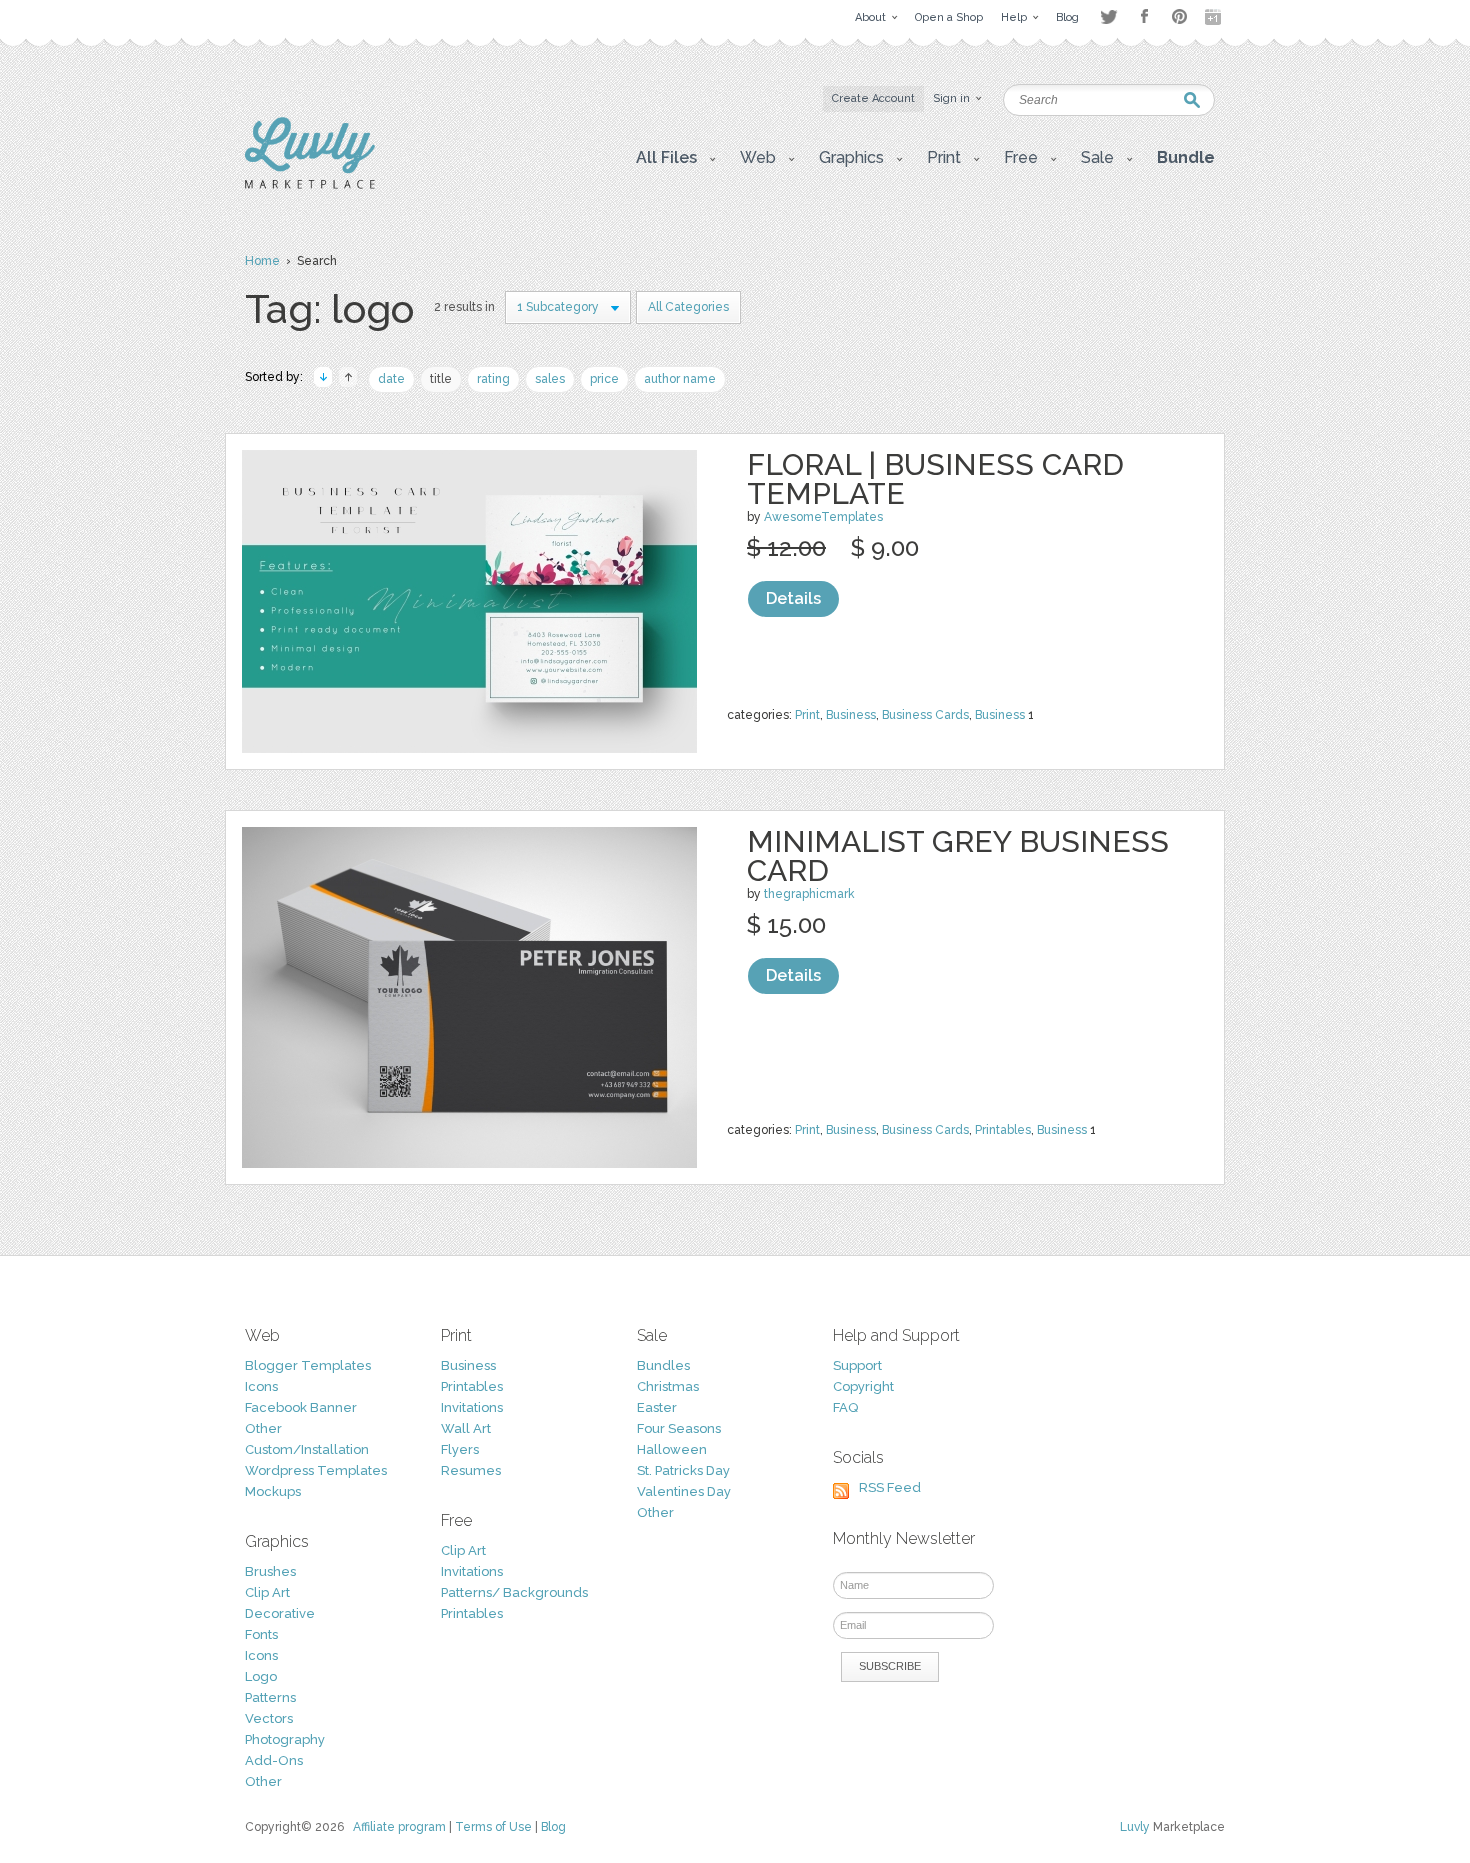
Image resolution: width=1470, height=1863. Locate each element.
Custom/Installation (307, 1449)
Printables (1003, 1130)
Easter (657, 1407)
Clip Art (267, 1592)
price (604, 379)
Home (262, 261)
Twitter (1108, 16)
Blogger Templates (308, 1365)
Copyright (863, 1386)
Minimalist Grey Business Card (958, 856)
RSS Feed (890, 1487)
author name (680, 379)
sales (550, 379)
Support (857, 1365)
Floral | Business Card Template (935, 479)
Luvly (1135, 1827)
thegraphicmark (809, 894)
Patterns (270, 1697)
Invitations (472, 1407)
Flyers (460, 1449)
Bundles (663, 1365)
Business (851, 715)
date (391, 379)
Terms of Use (493, 1827)
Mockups (273, 1491)
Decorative (280, 1613)
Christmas (668, 1386)
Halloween (672, 1449)
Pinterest (1179, 16)
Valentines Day (684, 1491)
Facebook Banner (301, 1407)
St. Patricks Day (683, 1470)
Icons (261, 1386)
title (441, 379)
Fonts (261, 1634)
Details (793, 598)
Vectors (269, 1718)
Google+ (1215, 17)
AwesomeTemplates (823, 517)
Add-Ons (274, 1760)
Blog (553, 1827)
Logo (261, 1676)
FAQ (845, 1407)
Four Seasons (679, 1428)
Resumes (471, 1470)
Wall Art (466, 1428)
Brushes (270, 1571)
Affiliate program (399, 1827)
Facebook (1144, 17)
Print (807, 715)
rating (493, 379)
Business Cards (925, 715)
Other (263, 1428)
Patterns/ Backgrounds (514, 1592)
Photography (285, 1739)
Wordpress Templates (316, 1470)
